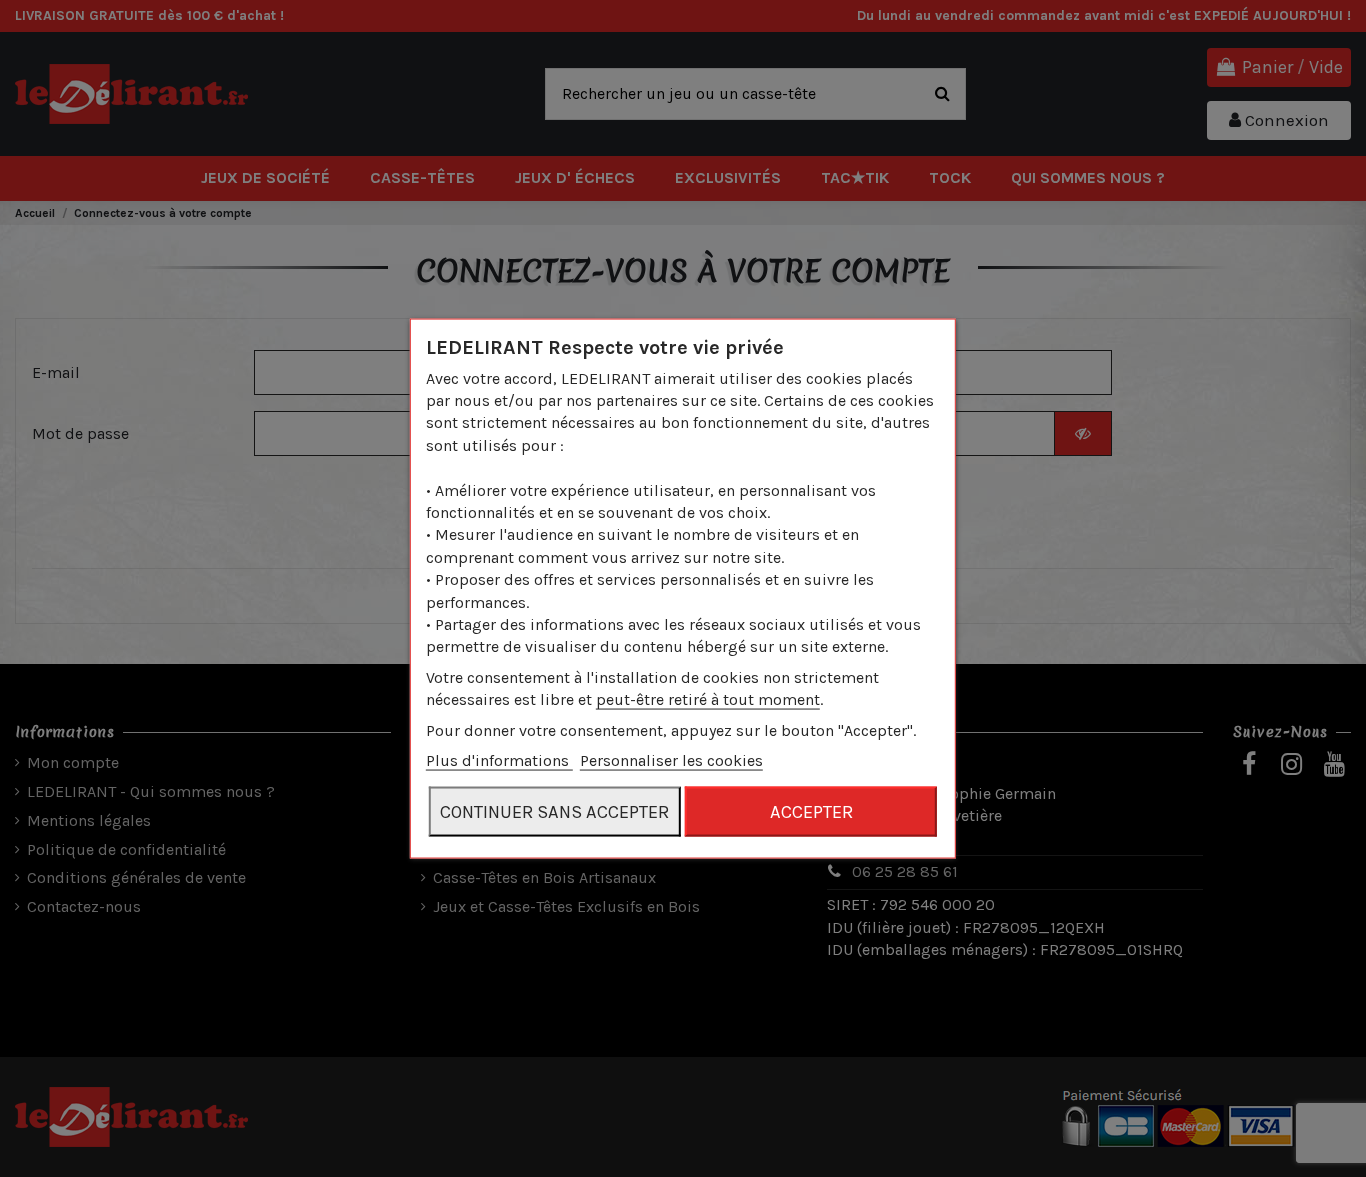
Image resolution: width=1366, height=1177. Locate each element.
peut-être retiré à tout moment (708, 699)
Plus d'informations (499, 760)
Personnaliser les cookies (671, 760)
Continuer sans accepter (554, 812)
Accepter (811, 812)
